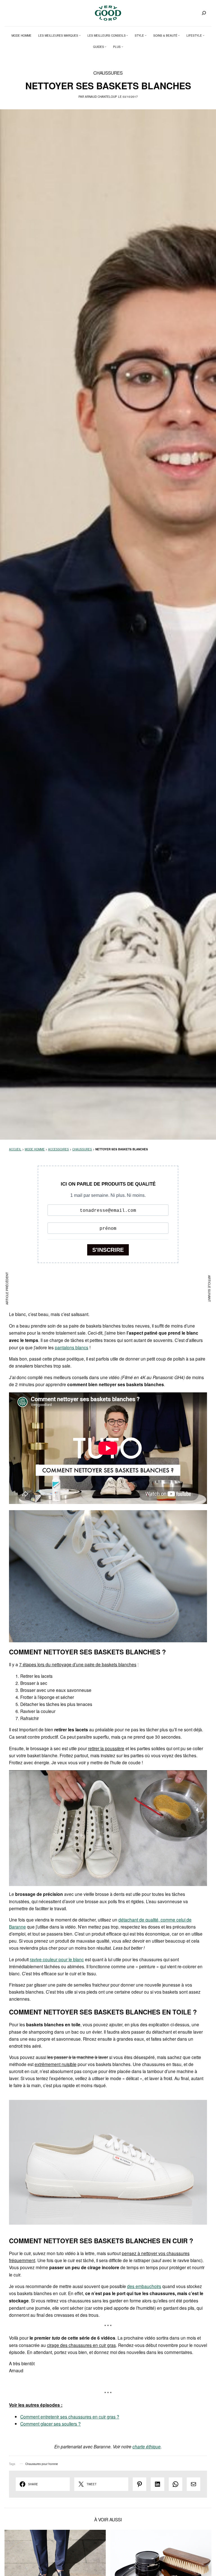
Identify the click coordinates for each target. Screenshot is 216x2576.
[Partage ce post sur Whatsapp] (175, 2484)
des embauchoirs (144, 2286)
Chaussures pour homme (42, 2464)
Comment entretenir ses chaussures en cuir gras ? (70, 2417)
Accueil (15, 1149)
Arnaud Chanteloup (101, 97)
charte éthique (147, 2446)
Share (33, 2484)
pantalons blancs (72, 1347)
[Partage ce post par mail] (193, 2484)
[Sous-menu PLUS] (122, 47)
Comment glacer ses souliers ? (50, 2424)
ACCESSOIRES (58, 1149)
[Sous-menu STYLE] (146, 35)
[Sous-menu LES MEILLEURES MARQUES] (80, 35)
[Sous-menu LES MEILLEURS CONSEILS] (127, 35)
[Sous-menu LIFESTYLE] (204, 35)
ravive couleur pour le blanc (57, 1959)
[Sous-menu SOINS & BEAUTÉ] (179, 35)
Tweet (92, 2484)
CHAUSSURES (108, 73)
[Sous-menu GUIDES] (105, 47)
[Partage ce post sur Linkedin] (157, 2484)
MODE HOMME (35, 1149)
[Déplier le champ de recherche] (204, 13)
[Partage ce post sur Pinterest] (139, 2484)
